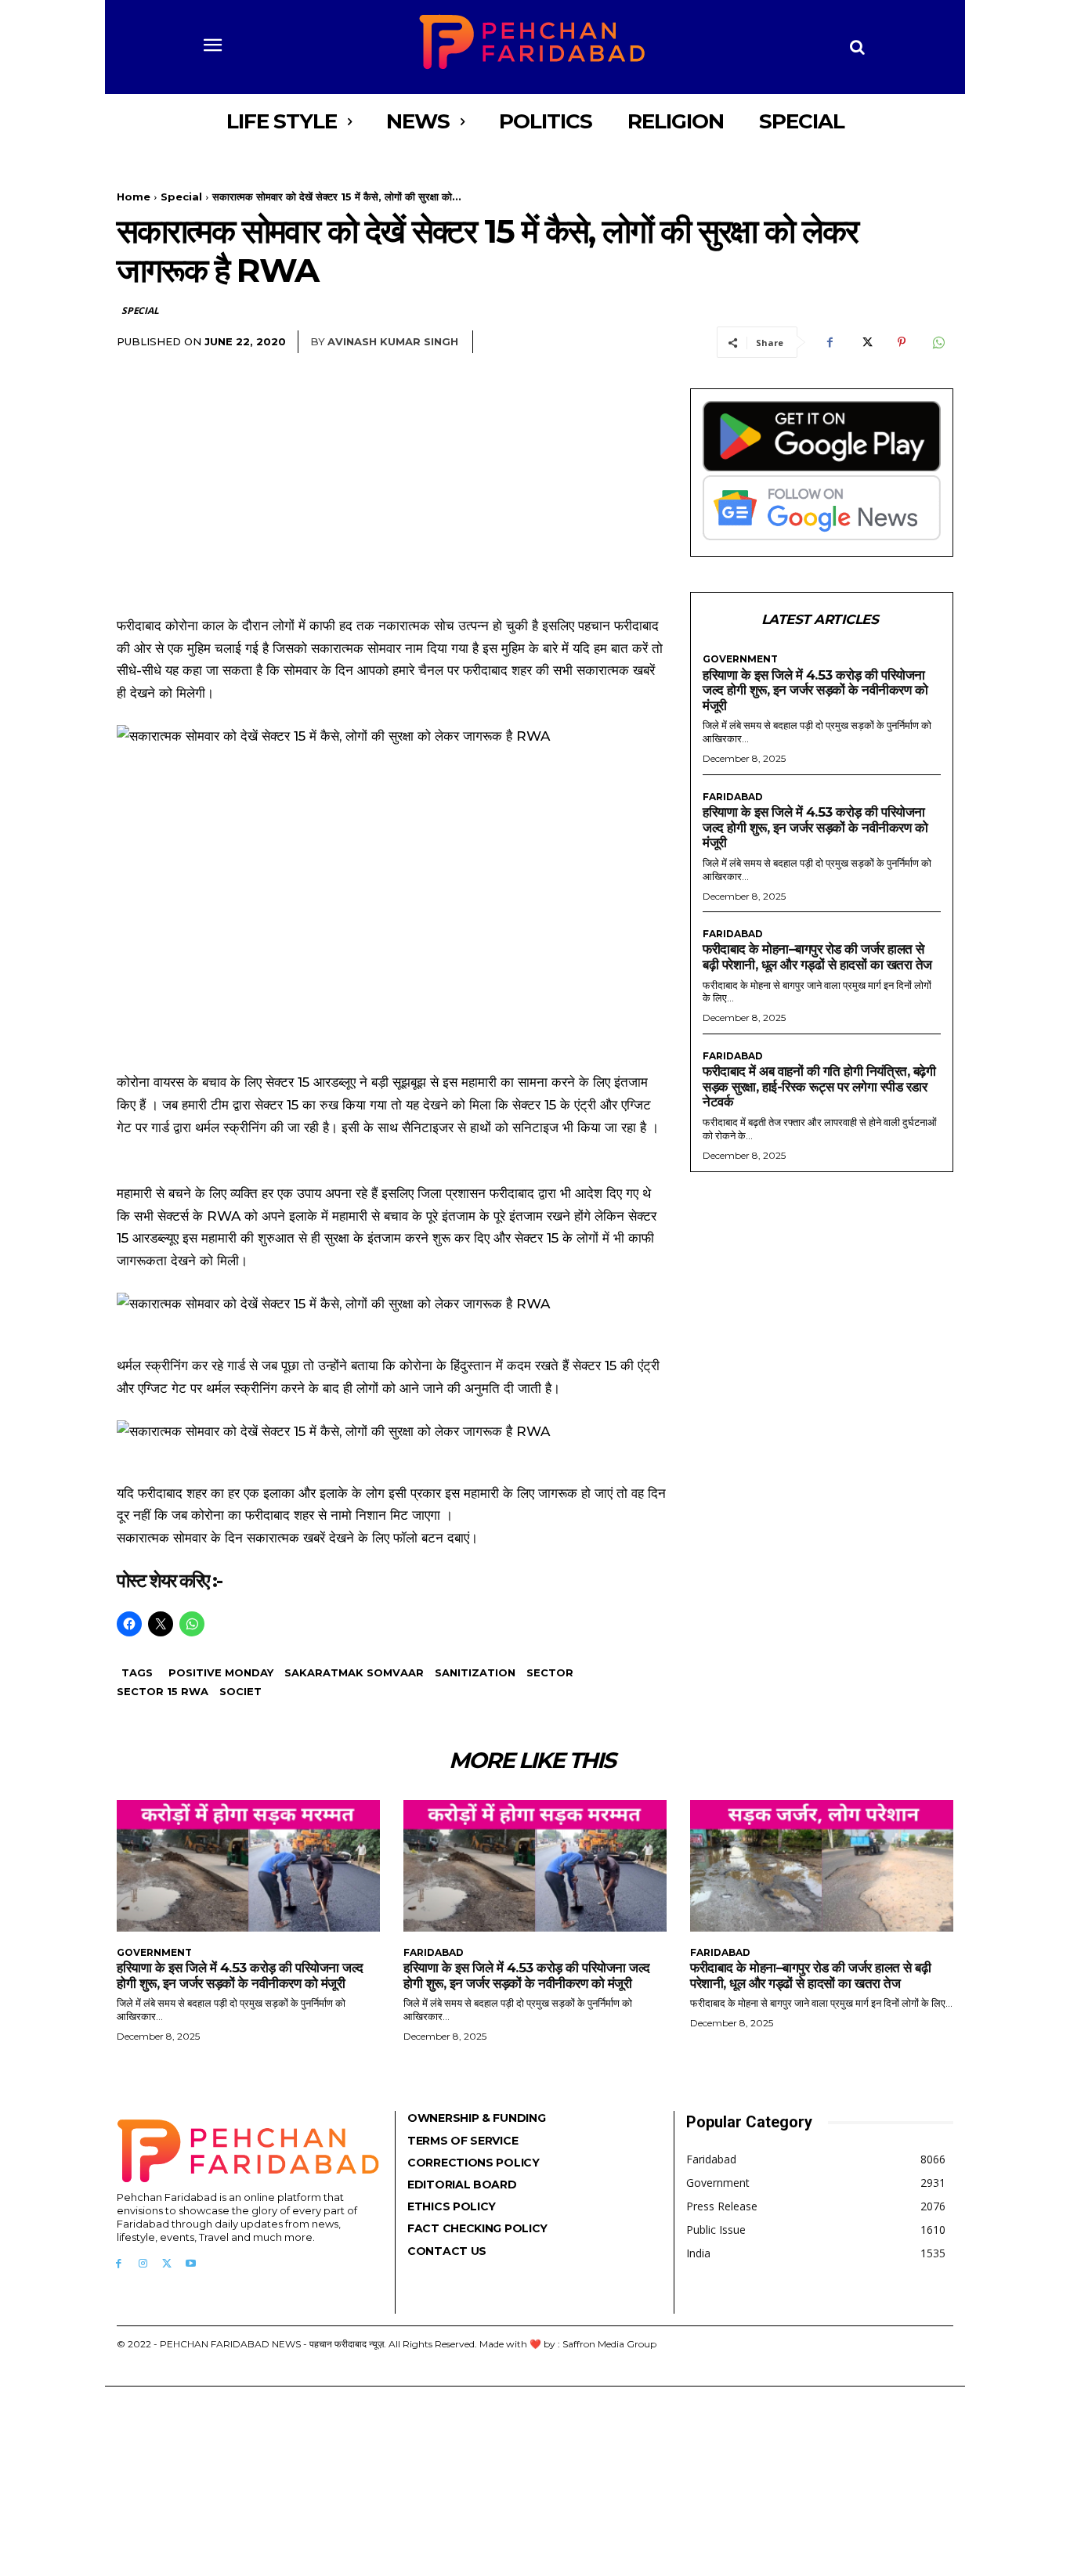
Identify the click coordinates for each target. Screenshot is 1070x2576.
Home (134, 197)
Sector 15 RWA (163, 1691)
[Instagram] (143, 2264)
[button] (858, 47)
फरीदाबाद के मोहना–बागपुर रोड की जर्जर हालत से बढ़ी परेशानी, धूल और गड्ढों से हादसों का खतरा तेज (817, 957)
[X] (866, 342)
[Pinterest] (902, 342)
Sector (550, 1672)
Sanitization (475, 1672)
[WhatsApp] (938, 342)
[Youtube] (191, 2264)
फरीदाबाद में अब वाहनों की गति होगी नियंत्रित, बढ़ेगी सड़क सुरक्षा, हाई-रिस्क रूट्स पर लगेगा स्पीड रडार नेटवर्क (819, 1086)
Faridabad (733, 797)
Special (181, 197)
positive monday (221, 1672)
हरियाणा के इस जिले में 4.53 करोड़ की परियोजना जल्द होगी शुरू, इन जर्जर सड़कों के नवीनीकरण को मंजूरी (815, 690)
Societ (240, 1691)
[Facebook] (830, 342)
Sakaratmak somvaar (354, 1672)
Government (740, 659)
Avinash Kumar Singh (393, 341)
